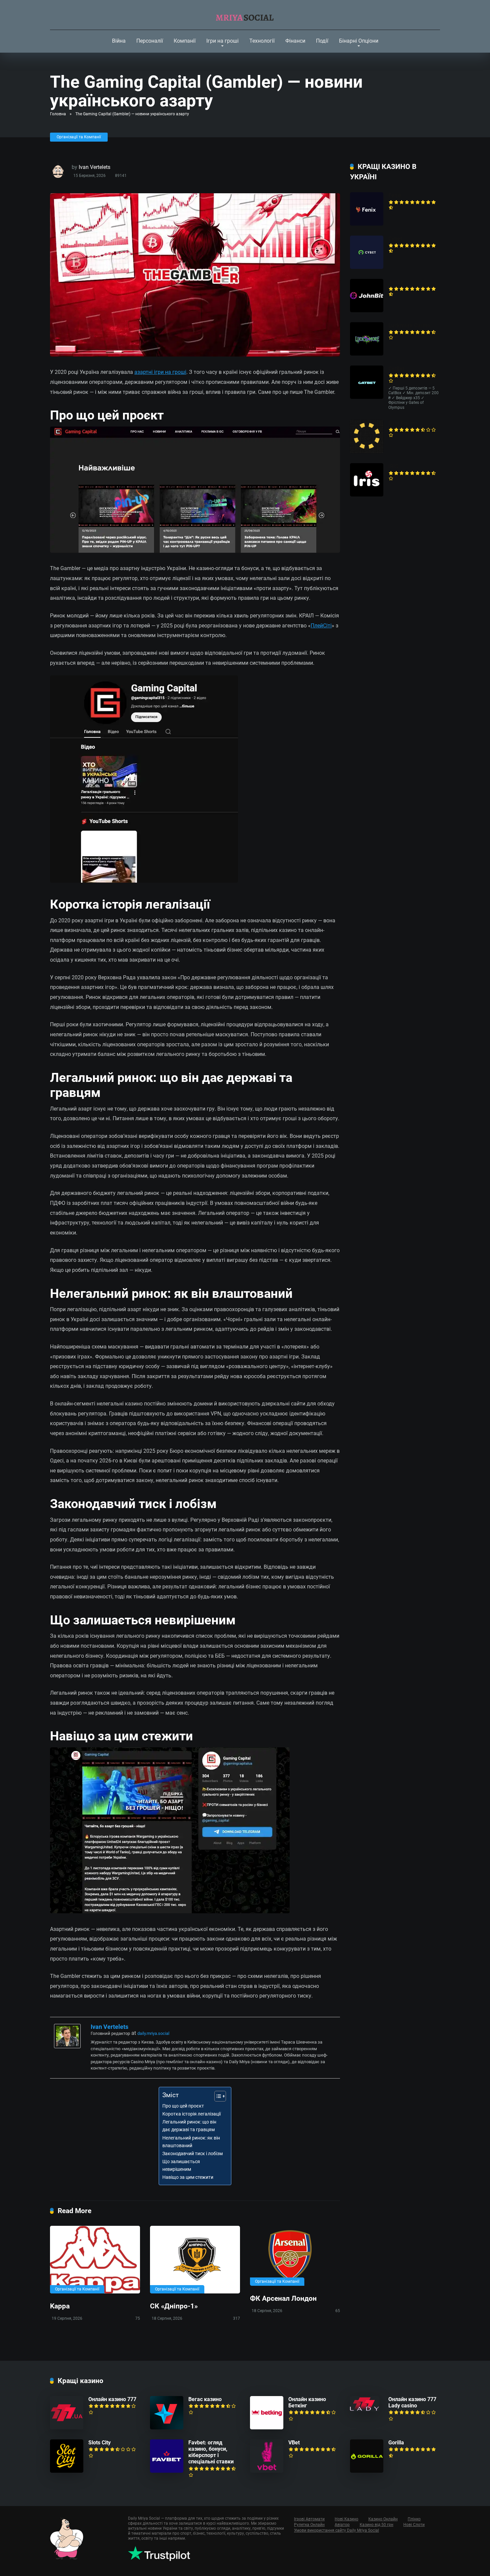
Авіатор (342, 2525)
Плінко (414, 2519)
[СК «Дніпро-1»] (195, 2260)
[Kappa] (95, 2260)
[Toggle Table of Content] (217, 2096)
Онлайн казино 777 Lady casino (412, 2402)
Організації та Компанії (79, 137)
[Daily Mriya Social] (245, 15)
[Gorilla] (367, 2471)
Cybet (395, 239)
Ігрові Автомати (309, 2519)
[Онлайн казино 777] (67, 2428)
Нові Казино (346, 2519)
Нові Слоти (414, 2525)
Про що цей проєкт (183, 2106)
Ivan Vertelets (94, 167)
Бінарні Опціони (359, 41)
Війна (119, 41)
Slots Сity (99, 2443)
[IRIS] (367, 495)
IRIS (393, 466)
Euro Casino (403, 423)
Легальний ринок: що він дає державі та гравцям (189, 2126)
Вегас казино (205, 2399)
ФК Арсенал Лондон (283, 2298)
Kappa (60, 2306)
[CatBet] (367, 397)
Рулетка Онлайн (309, 2525)
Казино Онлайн (383, 2519)
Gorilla (396, 2443)
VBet (294, 2443)
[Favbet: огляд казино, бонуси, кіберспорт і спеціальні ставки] (167, 2471)
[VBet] (267, 2471)
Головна (58, 114)
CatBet (396, 369)
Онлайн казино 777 (112, 2399)
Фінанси (295, 41)
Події (322, 41)
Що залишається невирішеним (181, 2165)
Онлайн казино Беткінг (307, 2402)
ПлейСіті (321, 626)
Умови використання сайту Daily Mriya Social (336, 2530)
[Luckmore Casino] (367, 354)
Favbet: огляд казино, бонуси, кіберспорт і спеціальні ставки (211, 2452)
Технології (262, 41)
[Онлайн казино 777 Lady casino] (365, 2410)
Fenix (395, 195)
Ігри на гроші (222, 41)
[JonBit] (367, 310)
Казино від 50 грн (376, 2525)
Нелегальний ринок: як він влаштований (191, 2142)
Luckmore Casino (409, 325)
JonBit (396, 282)
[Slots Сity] (67, 2471)
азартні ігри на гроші (160, 372)
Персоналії (150, 41)
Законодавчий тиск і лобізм (192, 2154)
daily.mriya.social (153, 2033)
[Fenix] (367, 224)
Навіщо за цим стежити (188, 2177)
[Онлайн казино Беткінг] (267, 2428)
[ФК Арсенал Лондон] (295, 2256)
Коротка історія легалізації (191, 2114)
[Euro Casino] (367, 451)
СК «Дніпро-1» (174, 2306)
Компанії (185, 41)
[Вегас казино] (167, 2428)
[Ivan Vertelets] (67, 2046)
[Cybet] (367, 267)
